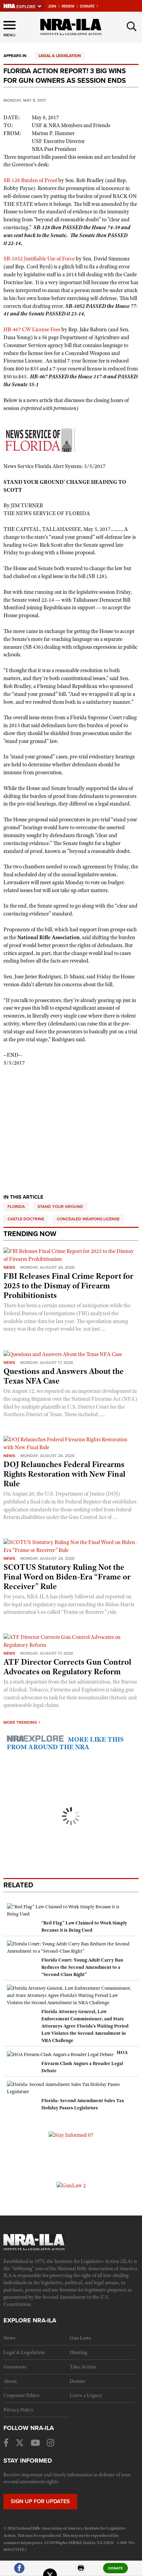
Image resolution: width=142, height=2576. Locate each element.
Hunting (78, 2352)
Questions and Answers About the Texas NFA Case (64, 1376)
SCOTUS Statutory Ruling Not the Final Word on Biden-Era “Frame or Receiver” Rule (67, 1577)
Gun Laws (80, 2338)
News (9, 1267)
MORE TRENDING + (22, 1722)
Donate (87, 6)
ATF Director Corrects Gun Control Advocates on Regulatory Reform (67, 1667)
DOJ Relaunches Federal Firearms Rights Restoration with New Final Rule (64, 1474)
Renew (68, 6)
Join (52, 6)
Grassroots (15, 2367)
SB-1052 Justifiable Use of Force (39, 259)
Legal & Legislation (60, 56)
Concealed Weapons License (88, 1219)
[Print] (81, 2571)
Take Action (83, 2367)
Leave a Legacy (86, 2395)
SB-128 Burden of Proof (30, 180)
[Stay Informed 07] (71, 2135)
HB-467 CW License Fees (32, 330)
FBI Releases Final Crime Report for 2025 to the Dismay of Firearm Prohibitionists (68, 1286)
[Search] (132, 26)
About (10, 2381)
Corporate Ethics (22, 2395)
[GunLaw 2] (71, 2185)
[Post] (50, 2571)
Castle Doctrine (26, 1219)
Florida (16, 1207)
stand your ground (60, 1207)
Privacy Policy (18, 2410)
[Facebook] (19, 2571)
